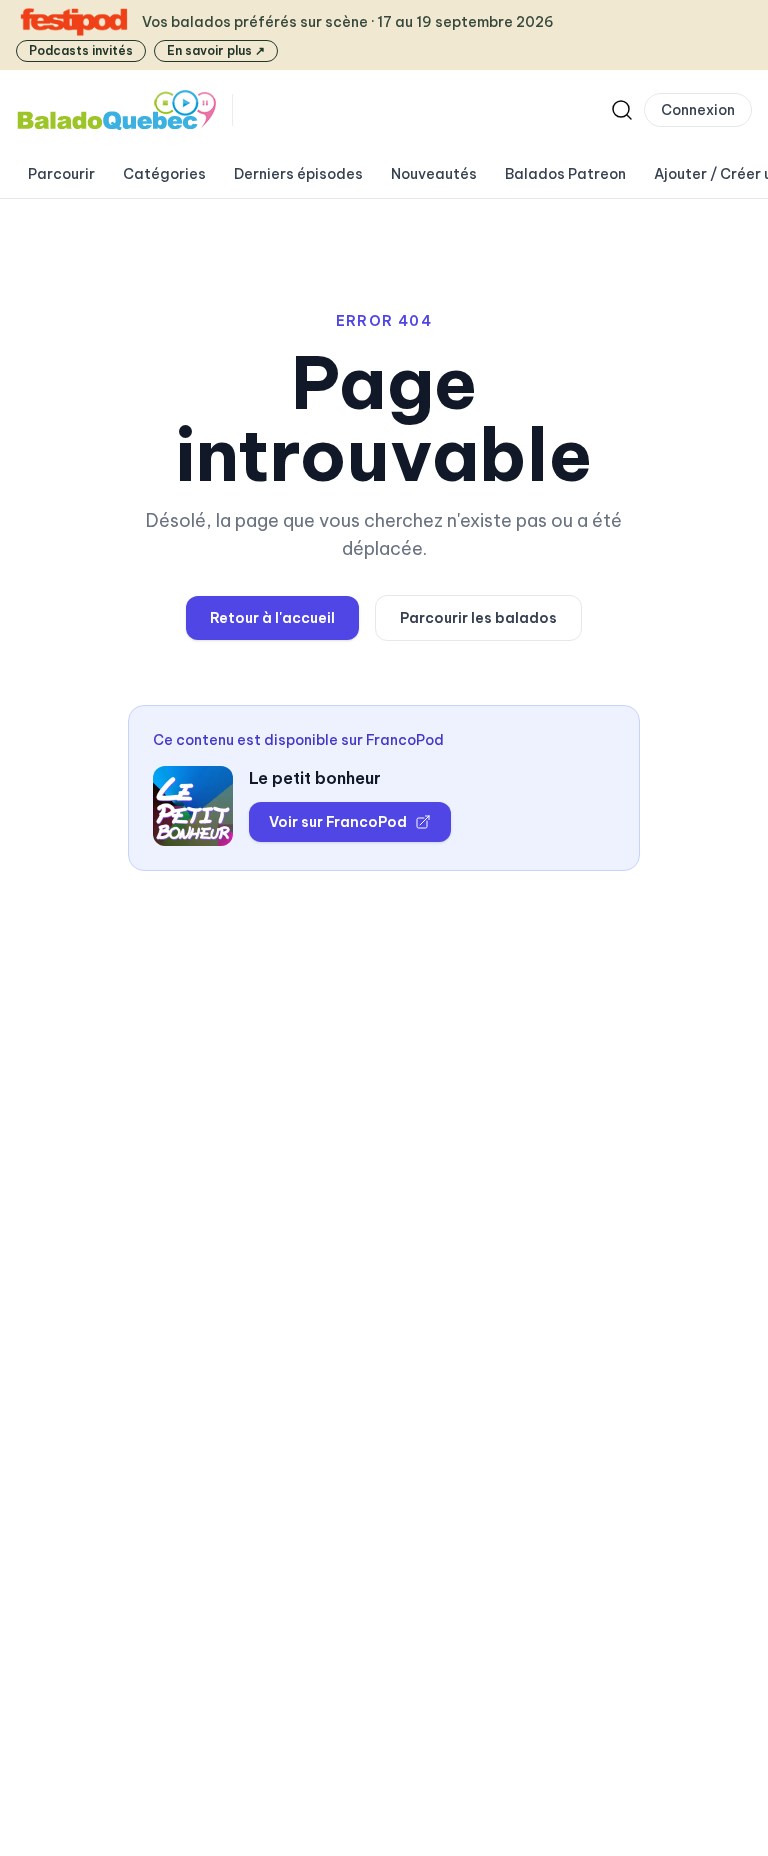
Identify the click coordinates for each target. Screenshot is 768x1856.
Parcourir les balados (478, 618)
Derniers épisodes (298, 174)
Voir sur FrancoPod (338, 822)
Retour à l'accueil (272, 618)
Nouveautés (434, 174)
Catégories (164, 174)
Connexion (698, 110)
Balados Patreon (565, 174)
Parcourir (61, 174)
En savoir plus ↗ (216, 50)
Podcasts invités (81, 50)
